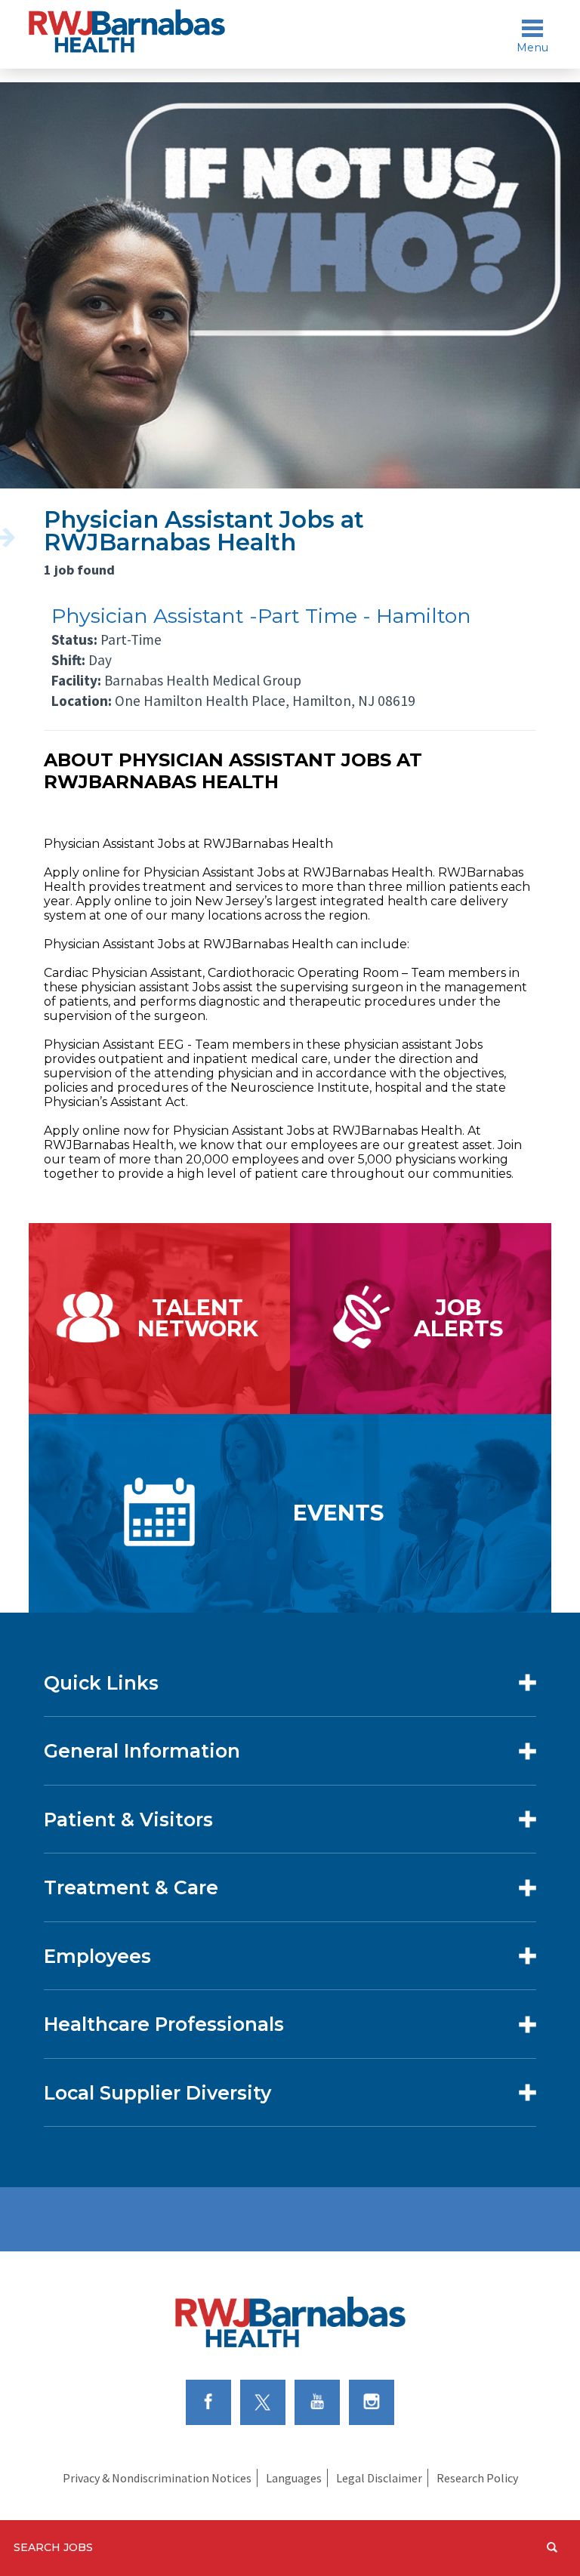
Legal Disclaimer (379, 2478)
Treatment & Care (131, 1887)
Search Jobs (53, 2547)
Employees (97, 1956)
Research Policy (477, 2478)
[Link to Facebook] (208, 2402)
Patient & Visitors (128, 1820)
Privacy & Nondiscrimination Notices (157, 2478)
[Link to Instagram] (372, 2402)
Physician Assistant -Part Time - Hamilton (261, 616)
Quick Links (101, 1683)
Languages (294, 2478)
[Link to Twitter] (263, 2402)
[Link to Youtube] (317, 2402)
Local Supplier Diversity (157, 2093)
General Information (142, 1751)
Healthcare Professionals (164, 2024)
